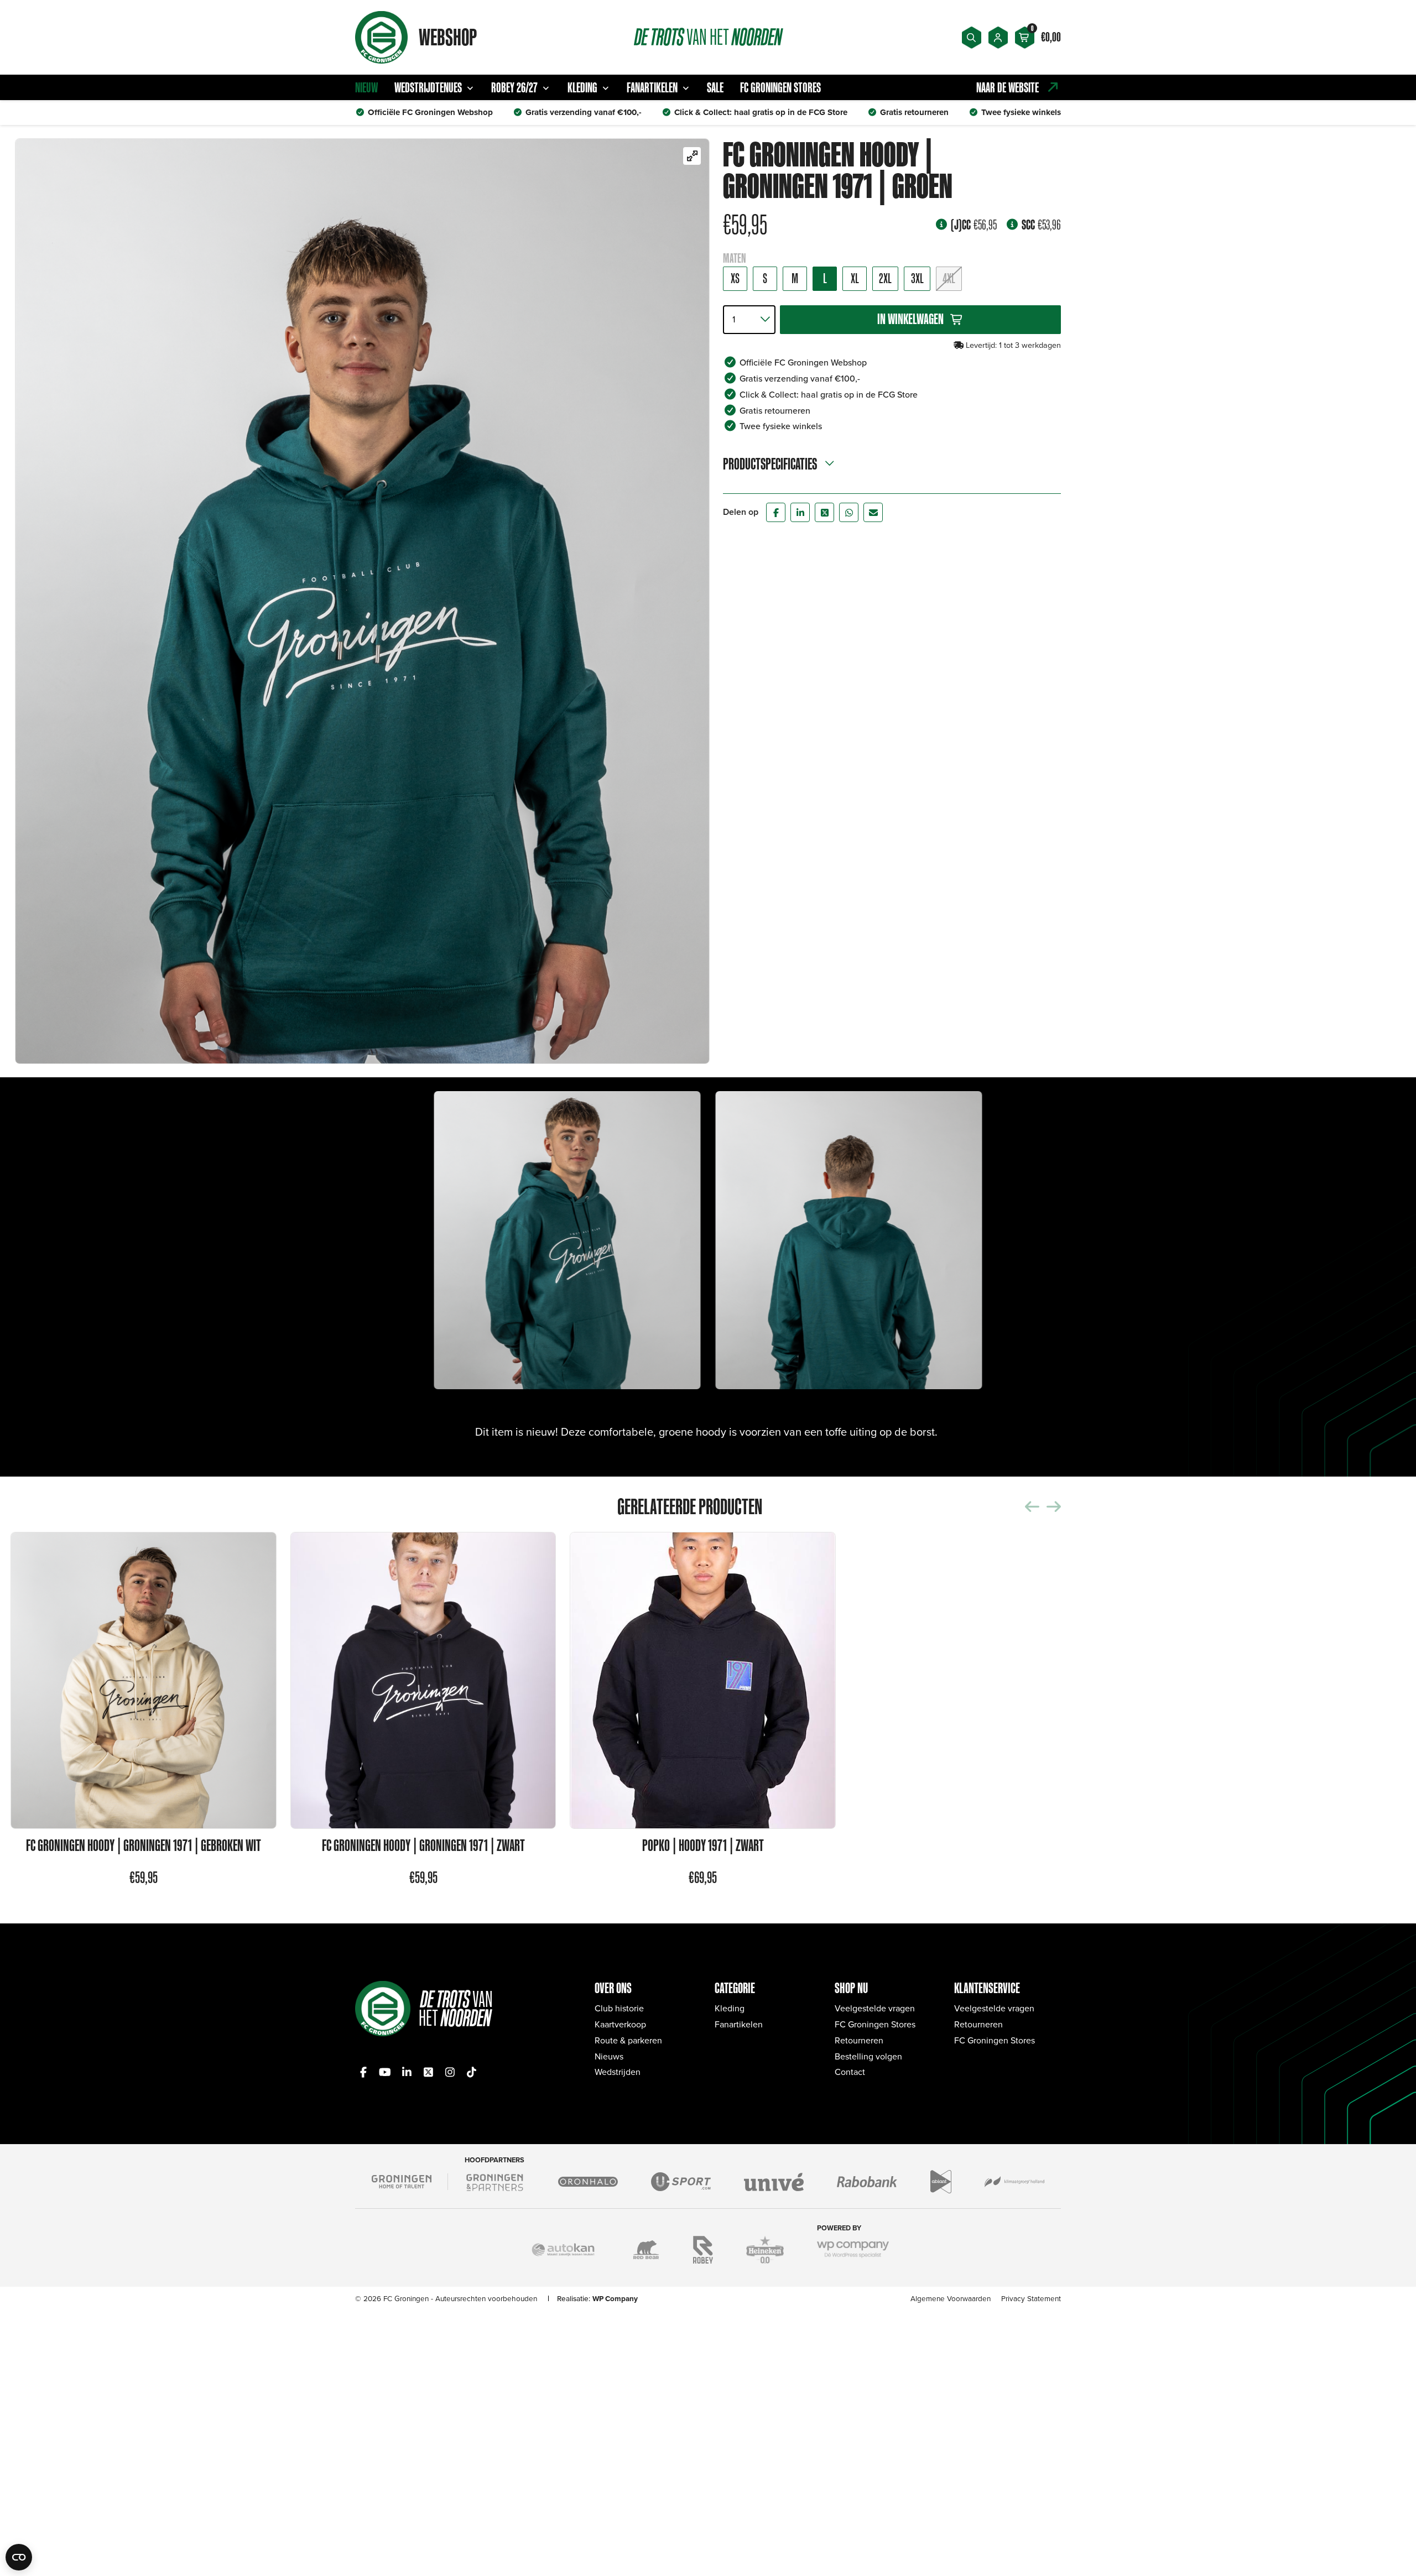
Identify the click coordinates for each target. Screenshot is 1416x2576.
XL (855, 279)
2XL (885, 279)
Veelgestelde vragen (875, 2008)
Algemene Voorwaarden (951, 2298)
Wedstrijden (618, 2072)
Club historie (619, 2008)
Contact (850, 2072)
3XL (917, 279)
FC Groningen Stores (780, 87)
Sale (715, 87)
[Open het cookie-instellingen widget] (19, 2557)
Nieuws (609, 2056)
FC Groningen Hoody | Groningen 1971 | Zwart (423, 1846)
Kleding (582, 87)
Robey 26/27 (514, 87)
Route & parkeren (628, 2040)
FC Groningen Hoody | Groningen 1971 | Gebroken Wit (144, 1846)
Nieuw (366, 87)
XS (735, 279)
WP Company (615, 2298)
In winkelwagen (910, 319)
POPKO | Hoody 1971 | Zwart (703, 1846)
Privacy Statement (1031, 2298)
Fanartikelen (652, 87)
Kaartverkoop (620, 2024)
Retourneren (859, 2040)
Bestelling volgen (868, 2056)
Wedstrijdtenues (428, 87)
